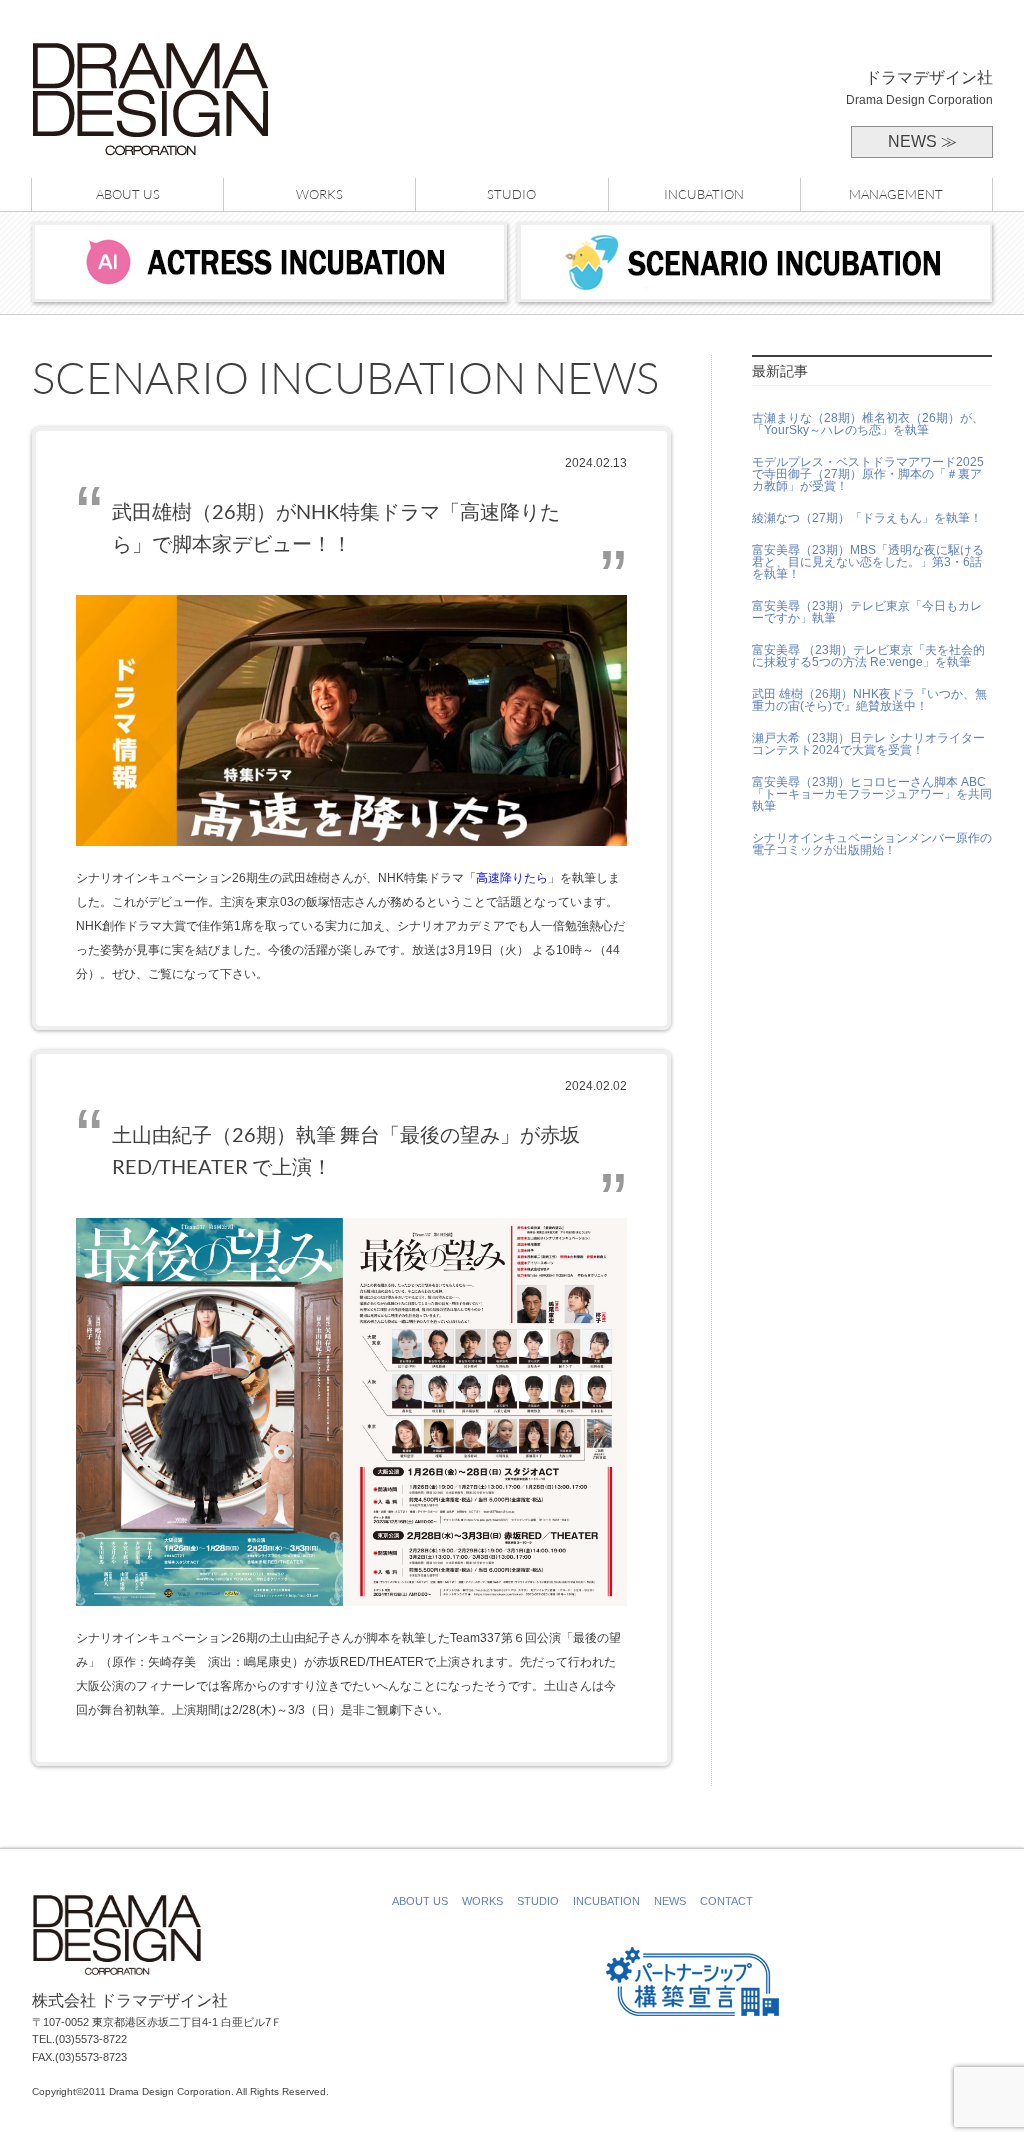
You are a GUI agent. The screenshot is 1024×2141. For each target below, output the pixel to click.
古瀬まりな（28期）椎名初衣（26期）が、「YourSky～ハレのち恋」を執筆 (868, 424)
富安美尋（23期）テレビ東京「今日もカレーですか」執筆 (867, 612)
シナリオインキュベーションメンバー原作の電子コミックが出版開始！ (872, 844)
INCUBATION (704, 194)
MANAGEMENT (896, 194)
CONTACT (726, 1901)
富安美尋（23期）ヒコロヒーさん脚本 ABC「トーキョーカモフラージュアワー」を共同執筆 (872, 794)
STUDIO (511, 194)
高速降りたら (512, 878)
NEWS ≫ (922, 141)
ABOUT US (128, 194)
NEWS (670, 1901)
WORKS (319, 194)
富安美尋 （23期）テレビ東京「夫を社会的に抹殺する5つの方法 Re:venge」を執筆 (868, 656)
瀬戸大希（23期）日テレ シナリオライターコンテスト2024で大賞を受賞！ (868, 744)
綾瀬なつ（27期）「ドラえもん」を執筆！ (867, 518)
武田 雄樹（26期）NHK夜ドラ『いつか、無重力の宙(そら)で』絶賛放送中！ (869, 700)
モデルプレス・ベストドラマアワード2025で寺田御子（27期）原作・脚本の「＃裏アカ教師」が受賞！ (868, 474)
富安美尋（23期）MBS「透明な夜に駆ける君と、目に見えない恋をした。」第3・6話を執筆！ (868, 562)
